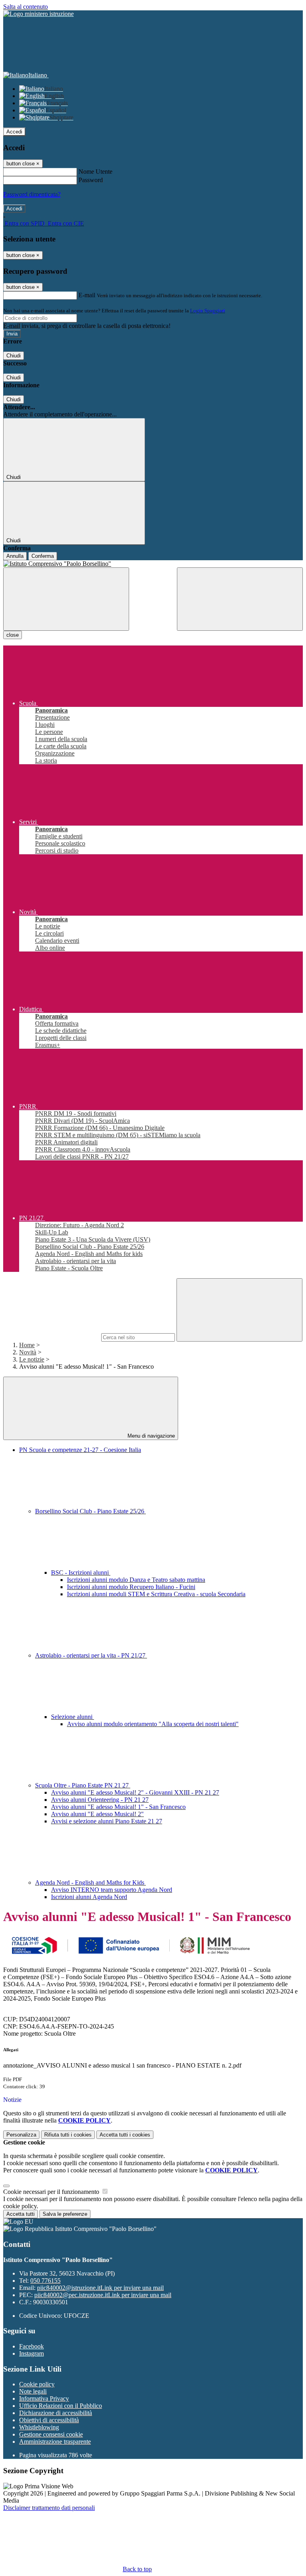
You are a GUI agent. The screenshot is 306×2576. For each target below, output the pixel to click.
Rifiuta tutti (68, 2135)
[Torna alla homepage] (153, 564)
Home (27, 1345)
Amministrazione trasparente (55, 2442)
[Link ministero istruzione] (38, 14)
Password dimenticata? (32, 194)
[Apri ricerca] (240, 599)
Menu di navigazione (150, 1436)
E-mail (87, 295)
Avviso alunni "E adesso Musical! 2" (97, 1814)
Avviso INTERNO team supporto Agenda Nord (112, 1890)
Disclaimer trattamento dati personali (49, 2508)
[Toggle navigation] (66, 599)
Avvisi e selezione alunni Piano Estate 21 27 (107, 1821)
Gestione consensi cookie (51, 2434)
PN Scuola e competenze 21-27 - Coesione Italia (80, 1450)
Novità (28, 1352)
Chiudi (14, 356)
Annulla (15, 556)
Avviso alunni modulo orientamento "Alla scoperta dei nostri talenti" (153, 1724)
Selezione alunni (73, 1717)
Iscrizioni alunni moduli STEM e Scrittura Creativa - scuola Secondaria (156, 1594)
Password (91, 180)
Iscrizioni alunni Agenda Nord (89, 1897)
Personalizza (21, 2135)
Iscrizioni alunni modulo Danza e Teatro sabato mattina (136, 1580)
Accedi (14, 132)
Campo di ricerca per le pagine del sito (51, 1337)
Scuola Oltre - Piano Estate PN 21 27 (83, 1785)
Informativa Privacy (44, 2398)
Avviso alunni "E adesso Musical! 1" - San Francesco (118, 1807)
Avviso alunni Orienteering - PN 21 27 (100, 1800)
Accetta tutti (125, 2135)
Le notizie (32, 1359)
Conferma (43, 556)
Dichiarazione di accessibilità (56, 2413)
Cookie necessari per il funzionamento (52, 2192)
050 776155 (45, 2281)
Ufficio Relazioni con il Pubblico (61, 2406)
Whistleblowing (39, 2427)
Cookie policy (37, 2384)
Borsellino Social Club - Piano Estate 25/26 (90, 1511)
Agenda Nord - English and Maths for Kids (90, 1882)
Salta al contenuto (25, 7)
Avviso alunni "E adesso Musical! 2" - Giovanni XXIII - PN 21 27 (135, 1792)
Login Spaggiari (208, 311)
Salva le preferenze (65, 2214)
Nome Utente (95, 172)
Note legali (33, 2391)
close (13, 635)
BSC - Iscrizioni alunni (81, 1572)
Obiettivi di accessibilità (49, 2420)
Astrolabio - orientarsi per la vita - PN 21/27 (91, 1655)
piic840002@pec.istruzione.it (103, 2295)
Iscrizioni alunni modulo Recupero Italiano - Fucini (131, 1587)
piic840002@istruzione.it (100, 2288)
